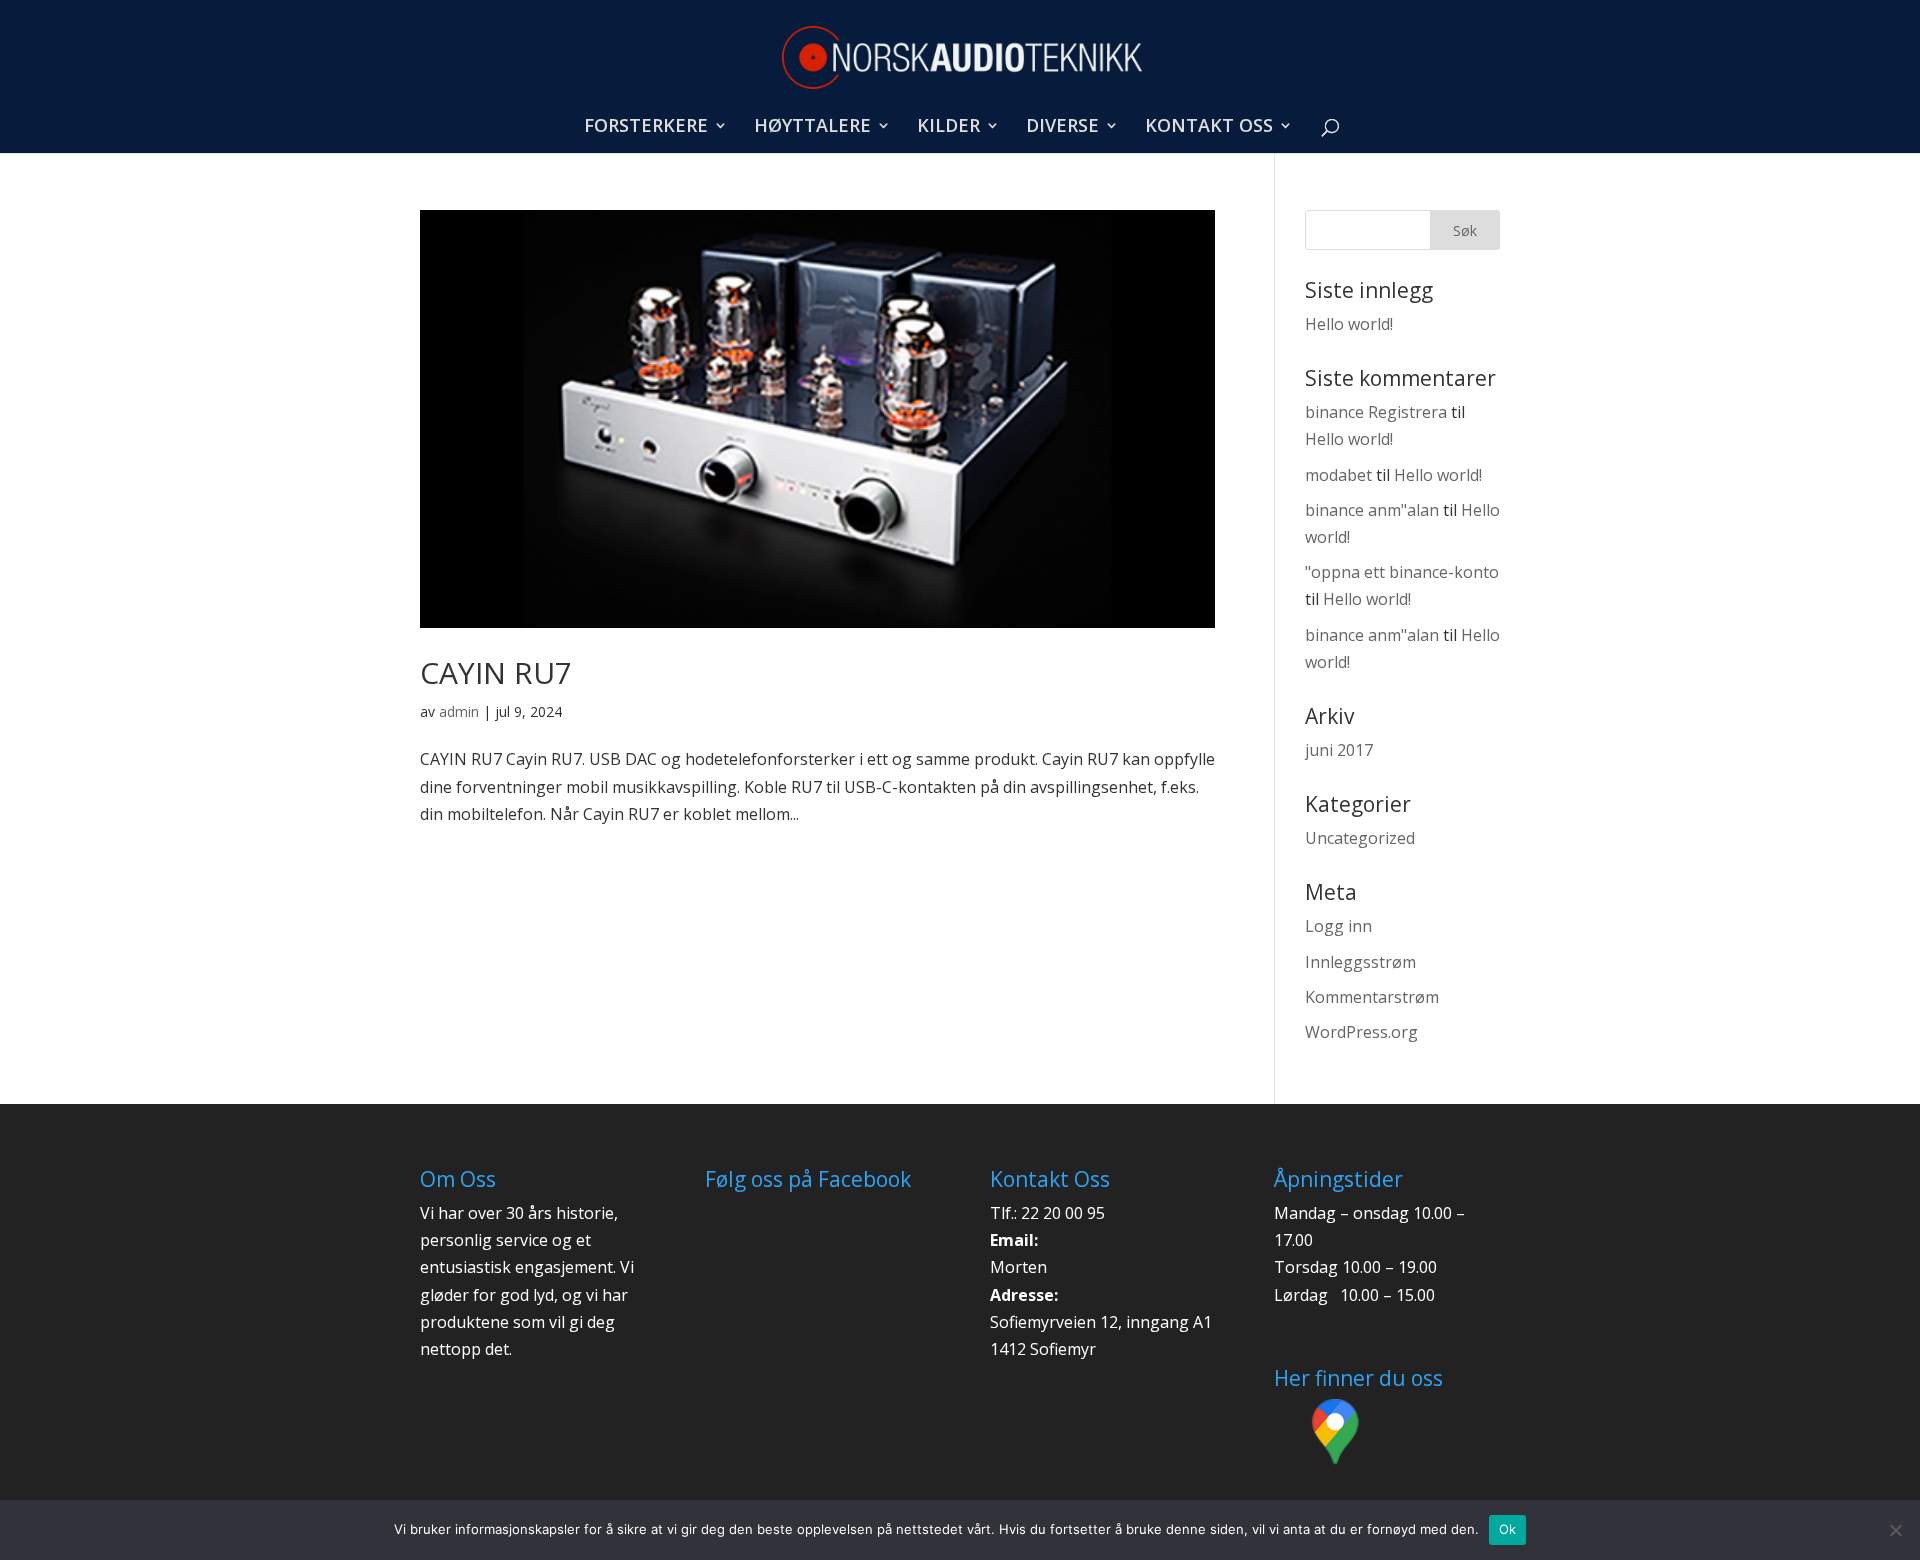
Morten (1018, 1267)
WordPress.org (1361, 1032)
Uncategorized (1360, 838)
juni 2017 (1339, 750)
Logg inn (1338, 926)
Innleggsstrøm (1360, 962)
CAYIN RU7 (496, 672)
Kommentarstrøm (1372, 997)
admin (459, 711)
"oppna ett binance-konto (1402, 572)
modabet (1338, 475)
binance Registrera (1376, 412)
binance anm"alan (1372, 510)
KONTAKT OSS (1209, 127)
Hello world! (1349, 324)
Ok (1508, 1529)
